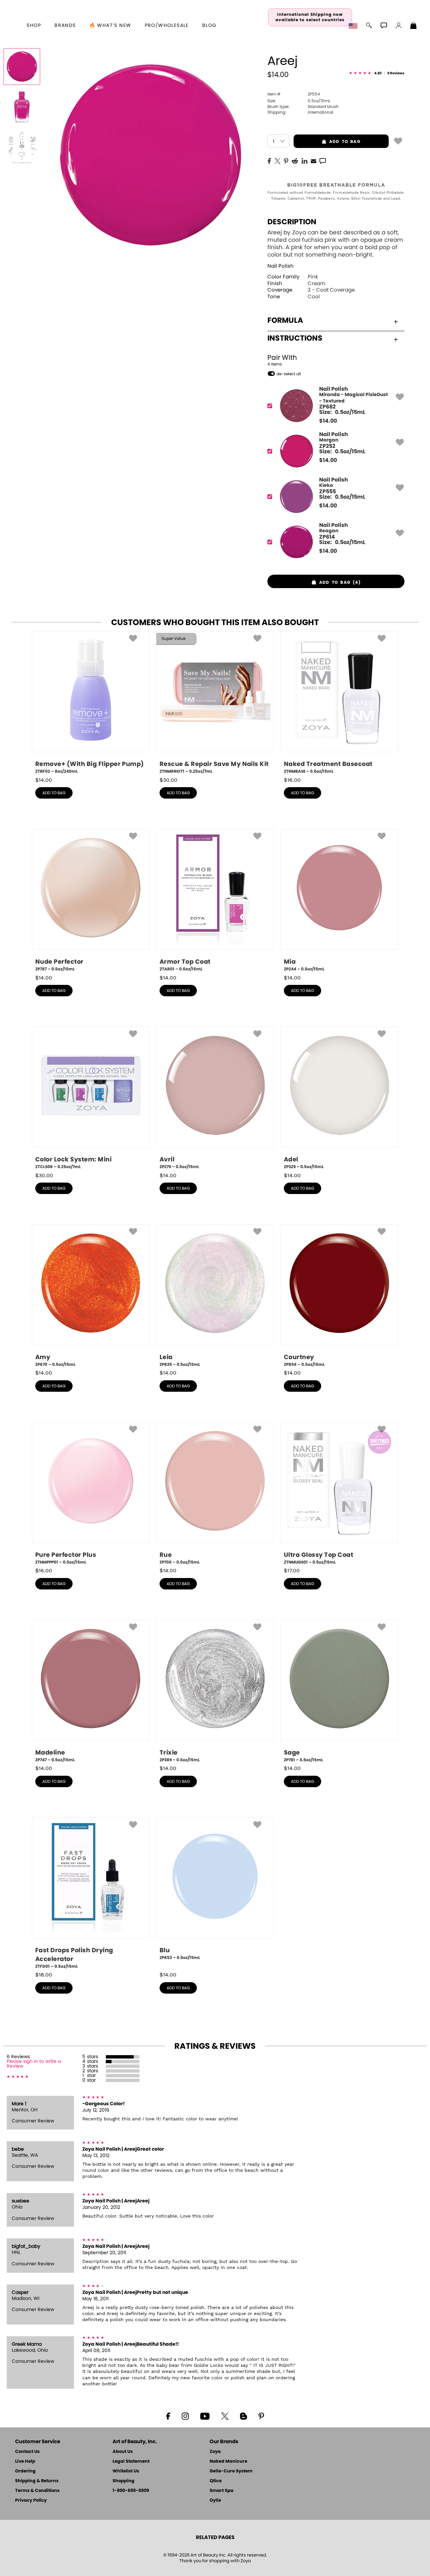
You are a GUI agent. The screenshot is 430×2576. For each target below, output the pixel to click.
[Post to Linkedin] (305, 160)
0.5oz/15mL (299, 101)
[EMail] (313, 160)
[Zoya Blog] (243, 2416)
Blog (209, 26)
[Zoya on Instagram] (185, 2416)
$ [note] (328, 421)
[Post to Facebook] (269, 160)
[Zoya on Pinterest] (261, 2416)
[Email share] (313, 161)
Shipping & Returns (37, 2481)
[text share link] (323, 160)
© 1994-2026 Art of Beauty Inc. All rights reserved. (215, 2558)
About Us (123, 2452)
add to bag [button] (327, 142)
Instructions (295, 338)
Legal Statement (131, 2462)
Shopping (123, 2481)
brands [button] (65, 26)
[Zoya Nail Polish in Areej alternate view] (22, 107)
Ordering (25, 2471)
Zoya (215, 2452)
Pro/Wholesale (167, 26)
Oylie (215, 2501)
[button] (354, 26)
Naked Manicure (228, 2462)
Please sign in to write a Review (34, 2064)
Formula (285, 320)
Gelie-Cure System (231, 2471)
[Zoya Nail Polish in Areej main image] (22, 67)
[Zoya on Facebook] (168, 2416)
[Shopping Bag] (414, 26)
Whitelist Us (126, 2471)
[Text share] (323, 161)
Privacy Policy (31, 2501)
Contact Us (27, 2452)
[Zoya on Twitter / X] (225, 2416)
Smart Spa (222, 2491)
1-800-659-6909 (131, 2491)
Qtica (216, 2481)
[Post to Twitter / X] (277, 160)
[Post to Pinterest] (286, 160)
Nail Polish (281, 266)
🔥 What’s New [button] (110, 26)
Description (292, 222)
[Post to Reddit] (295, 160)
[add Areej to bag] (398, 141)
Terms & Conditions (37, 2491)
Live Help (25, 2462)
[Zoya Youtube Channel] (205, 2416)
